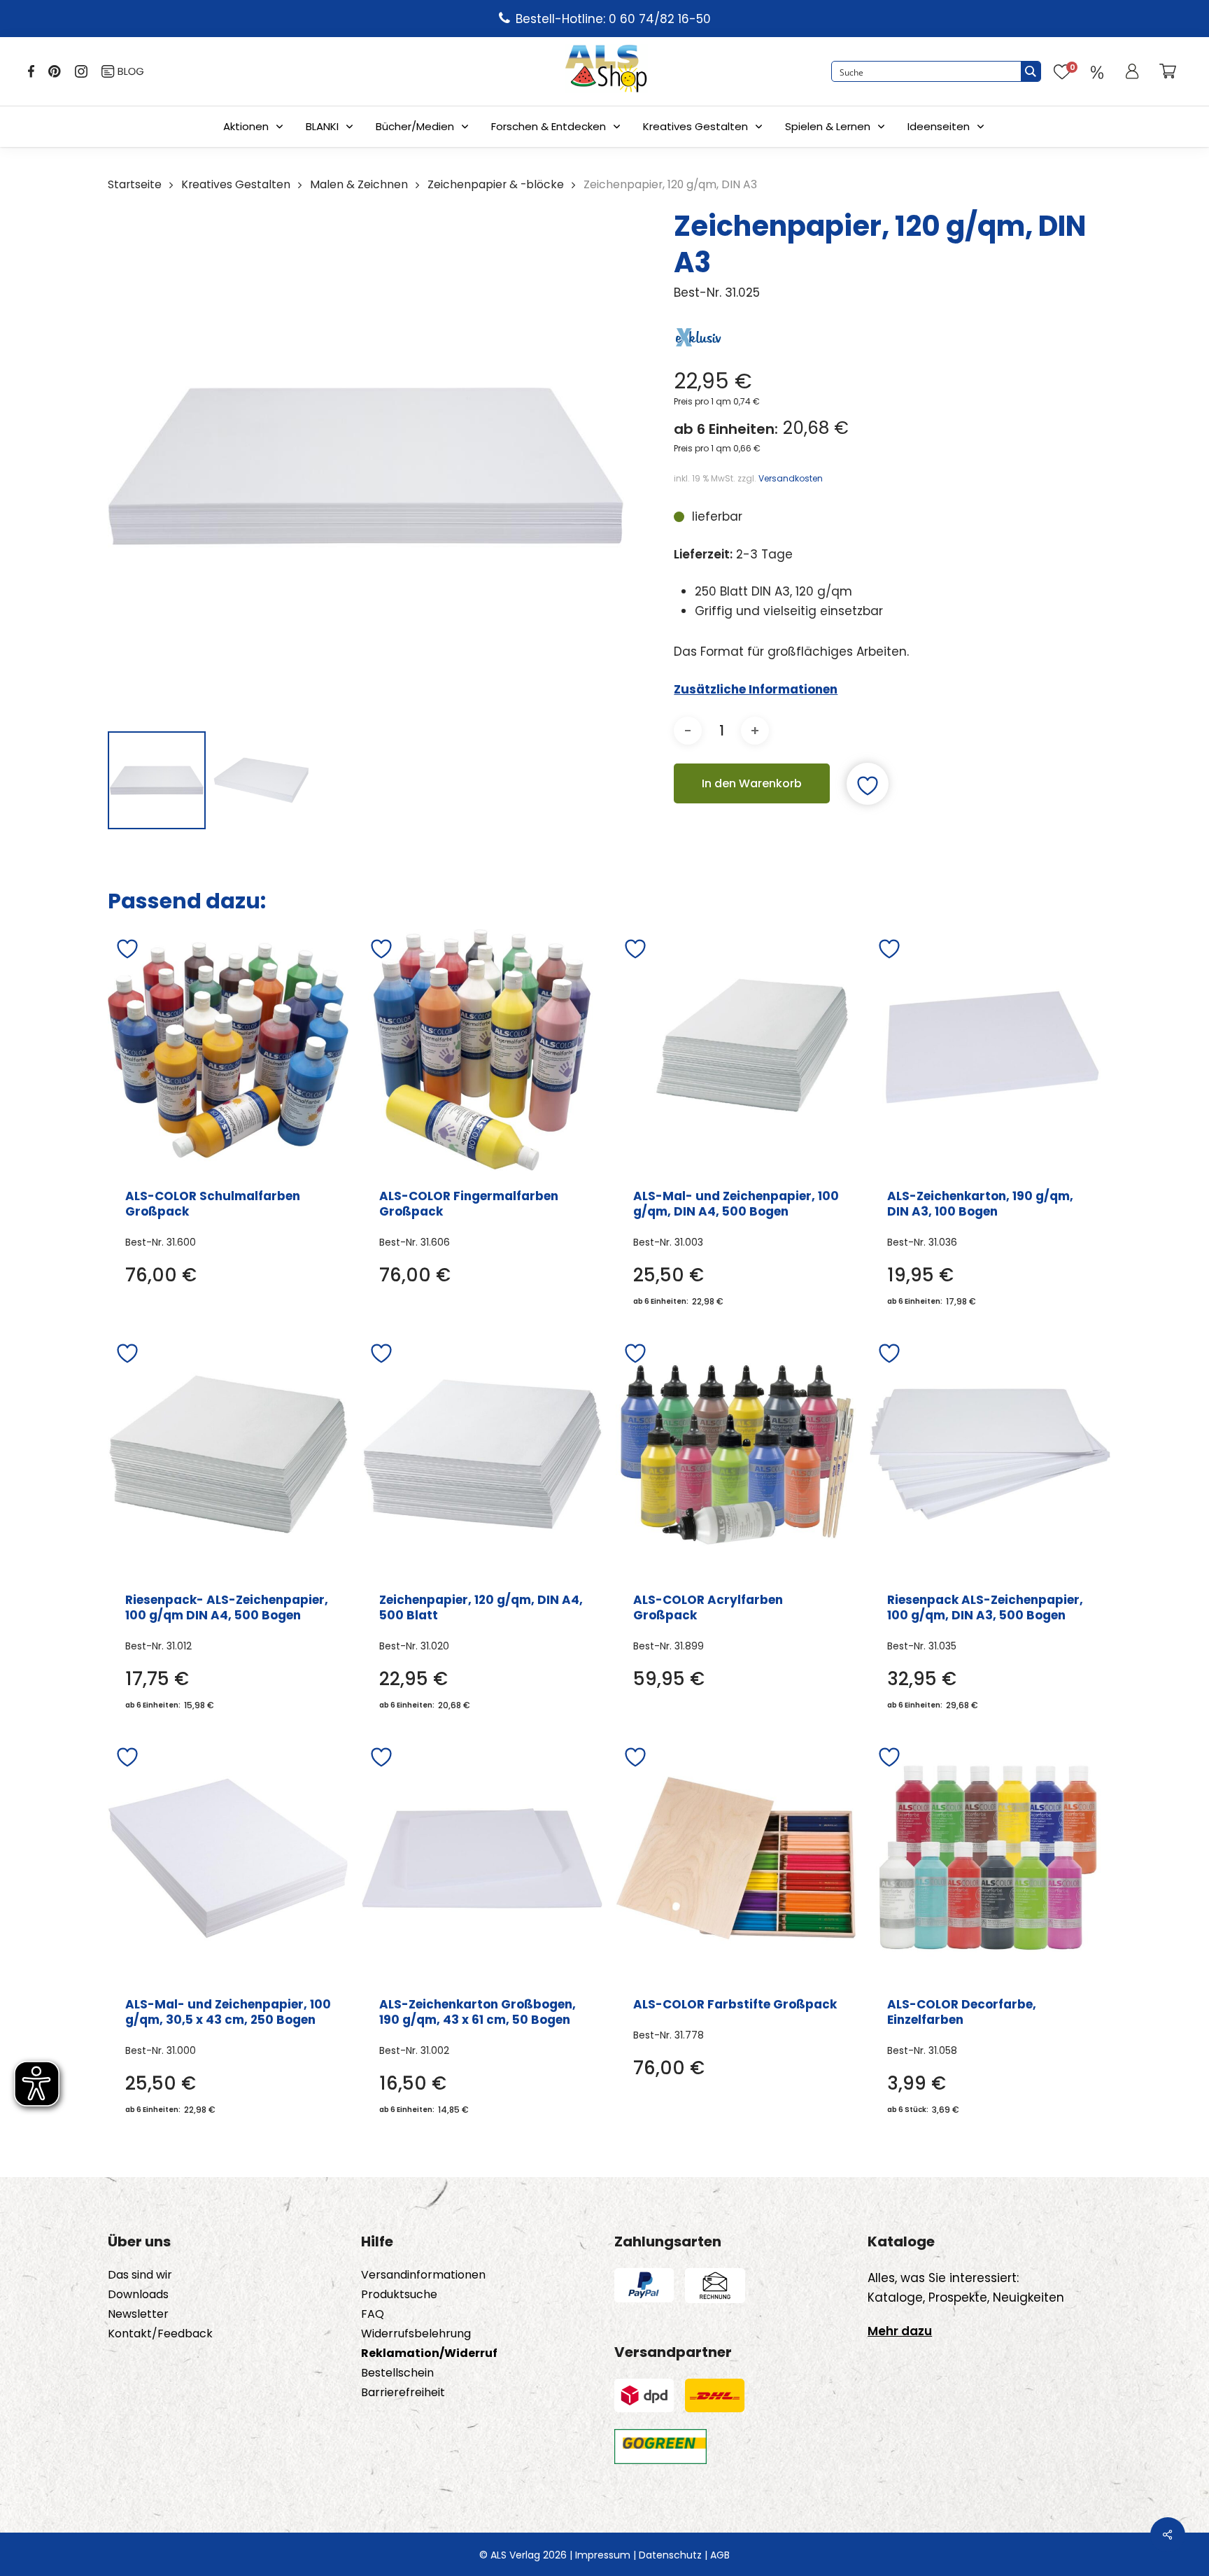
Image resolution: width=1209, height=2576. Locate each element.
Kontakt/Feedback (160, 2334)
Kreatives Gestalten (695, 126)
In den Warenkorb (752, 783)
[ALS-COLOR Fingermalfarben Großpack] (482, 1050)
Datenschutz (670, 2555)
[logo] (606, 71)
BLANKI (322, 126)
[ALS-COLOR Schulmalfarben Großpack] (228, 1050)
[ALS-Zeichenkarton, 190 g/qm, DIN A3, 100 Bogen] (990, 1050)
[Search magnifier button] (1031, 71)
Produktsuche (399, 2295)
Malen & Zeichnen (359, 184)
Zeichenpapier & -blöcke (496, 184)
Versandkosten (791, 478)
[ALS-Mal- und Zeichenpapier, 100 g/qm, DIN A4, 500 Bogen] (736, 1050)
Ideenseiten (939, 126)
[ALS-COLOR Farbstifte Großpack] (736, 1858)
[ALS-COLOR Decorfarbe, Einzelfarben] (990, 1858)
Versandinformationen (423, 2275)
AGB (720, 2555)
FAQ (373, 2314)
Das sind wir (140, 2275)
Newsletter (138, 2314)
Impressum (603, 2555)
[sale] (1097, 71)
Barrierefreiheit (403, 2393)
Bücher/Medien (415, 126)
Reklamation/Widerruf (429, 2353)
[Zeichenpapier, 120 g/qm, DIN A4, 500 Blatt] (482, 1454)
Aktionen (246, 126)
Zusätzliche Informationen (756, 689)
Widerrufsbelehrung (416, 2334)
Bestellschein (397, 2373)
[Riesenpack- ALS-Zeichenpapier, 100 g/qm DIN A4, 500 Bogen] (228, 1454)
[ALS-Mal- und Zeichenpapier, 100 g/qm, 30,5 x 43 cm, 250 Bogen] (228, 1858)
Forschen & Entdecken (549, 126)
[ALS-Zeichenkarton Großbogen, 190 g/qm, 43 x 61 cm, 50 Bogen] (482, 1858)
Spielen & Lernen (828, 126)
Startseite (135, 184)
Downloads (138, 2295)
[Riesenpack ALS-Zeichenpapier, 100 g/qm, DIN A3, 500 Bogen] (990, 1454)
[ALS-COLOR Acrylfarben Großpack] (736, 1454)
